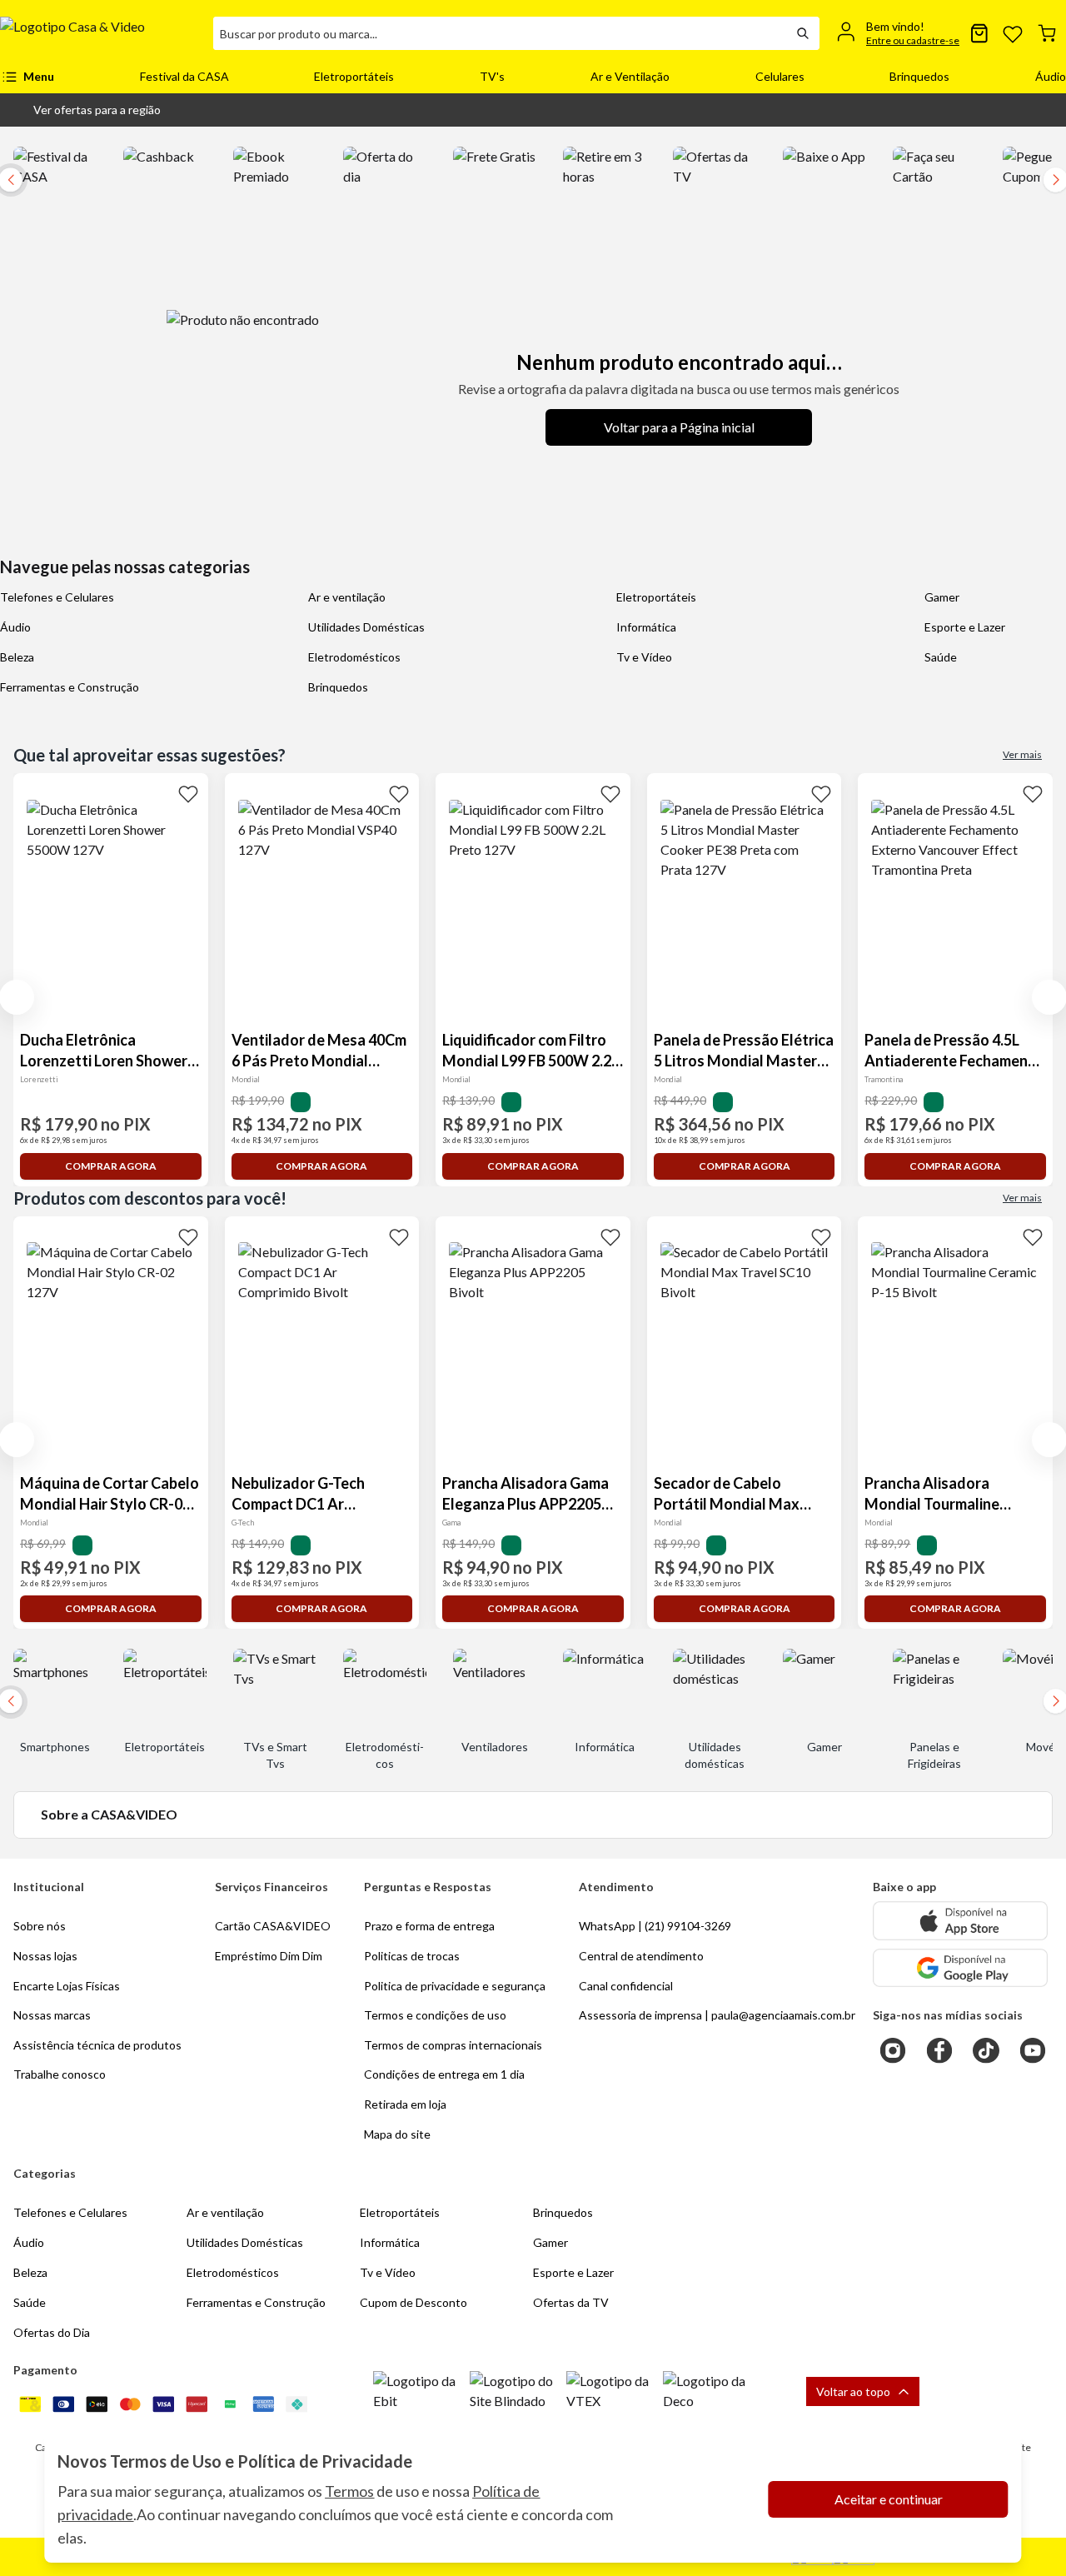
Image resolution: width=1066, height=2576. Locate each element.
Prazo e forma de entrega (429, 1926)
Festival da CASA (184, 76)
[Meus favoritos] (1013, 33)
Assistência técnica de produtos (97, 2045)
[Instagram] (893, 2050)
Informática (646, 627)
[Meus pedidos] (979, 33)
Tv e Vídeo (644, 657)
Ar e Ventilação (630, 76)
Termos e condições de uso (435, 2015)
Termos (349, 2491)
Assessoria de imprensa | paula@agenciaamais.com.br (717, 2015)
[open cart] (1047, 33)
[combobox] (500, 33)
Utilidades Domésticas (366, 627)
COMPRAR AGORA (111, 1166)
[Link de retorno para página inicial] (100, 33)
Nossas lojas (45, 1956)
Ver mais (1022, 754)
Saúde (941, 657)
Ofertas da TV (571, 2302)
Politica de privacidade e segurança (455, 1986)
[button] (84, 110)
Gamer (942, 597)
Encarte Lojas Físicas (67, 1986)
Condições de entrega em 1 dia (444, 2074)
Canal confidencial (626, 1986)
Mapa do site (397, 2134)
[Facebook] (939, 2050)
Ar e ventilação (347, 597)
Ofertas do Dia (52, 2332)
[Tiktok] (986, 2050)
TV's (492, 76)
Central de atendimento (641, 1956)
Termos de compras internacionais (453, 2045)
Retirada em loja (405, 2104)
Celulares (780, 76)
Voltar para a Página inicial (679, 427)
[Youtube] (1033, 2050)
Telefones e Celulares (57, 597)
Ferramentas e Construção (70, 687)
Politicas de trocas (412, 1956)
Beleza (17, 657)
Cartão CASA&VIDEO (273, 1926)
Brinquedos (919, 76)
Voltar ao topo (853, 2391)
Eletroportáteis (354, 76)
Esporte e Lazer (965, 627)
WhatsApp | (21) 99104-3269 (655, 1926)
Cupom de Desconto (413, 2302)
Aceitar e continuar (889, 2499)
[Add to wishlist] (188, 793)
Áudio (1051, 76)
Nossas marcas (52, 2015)
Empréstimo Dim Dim (269, 1956)
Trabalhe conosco (60, 2074)
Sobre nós (40, 1926)
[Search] (803, 33)
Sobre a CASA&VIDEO (109, 1814)
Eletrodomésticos (354, 657)
